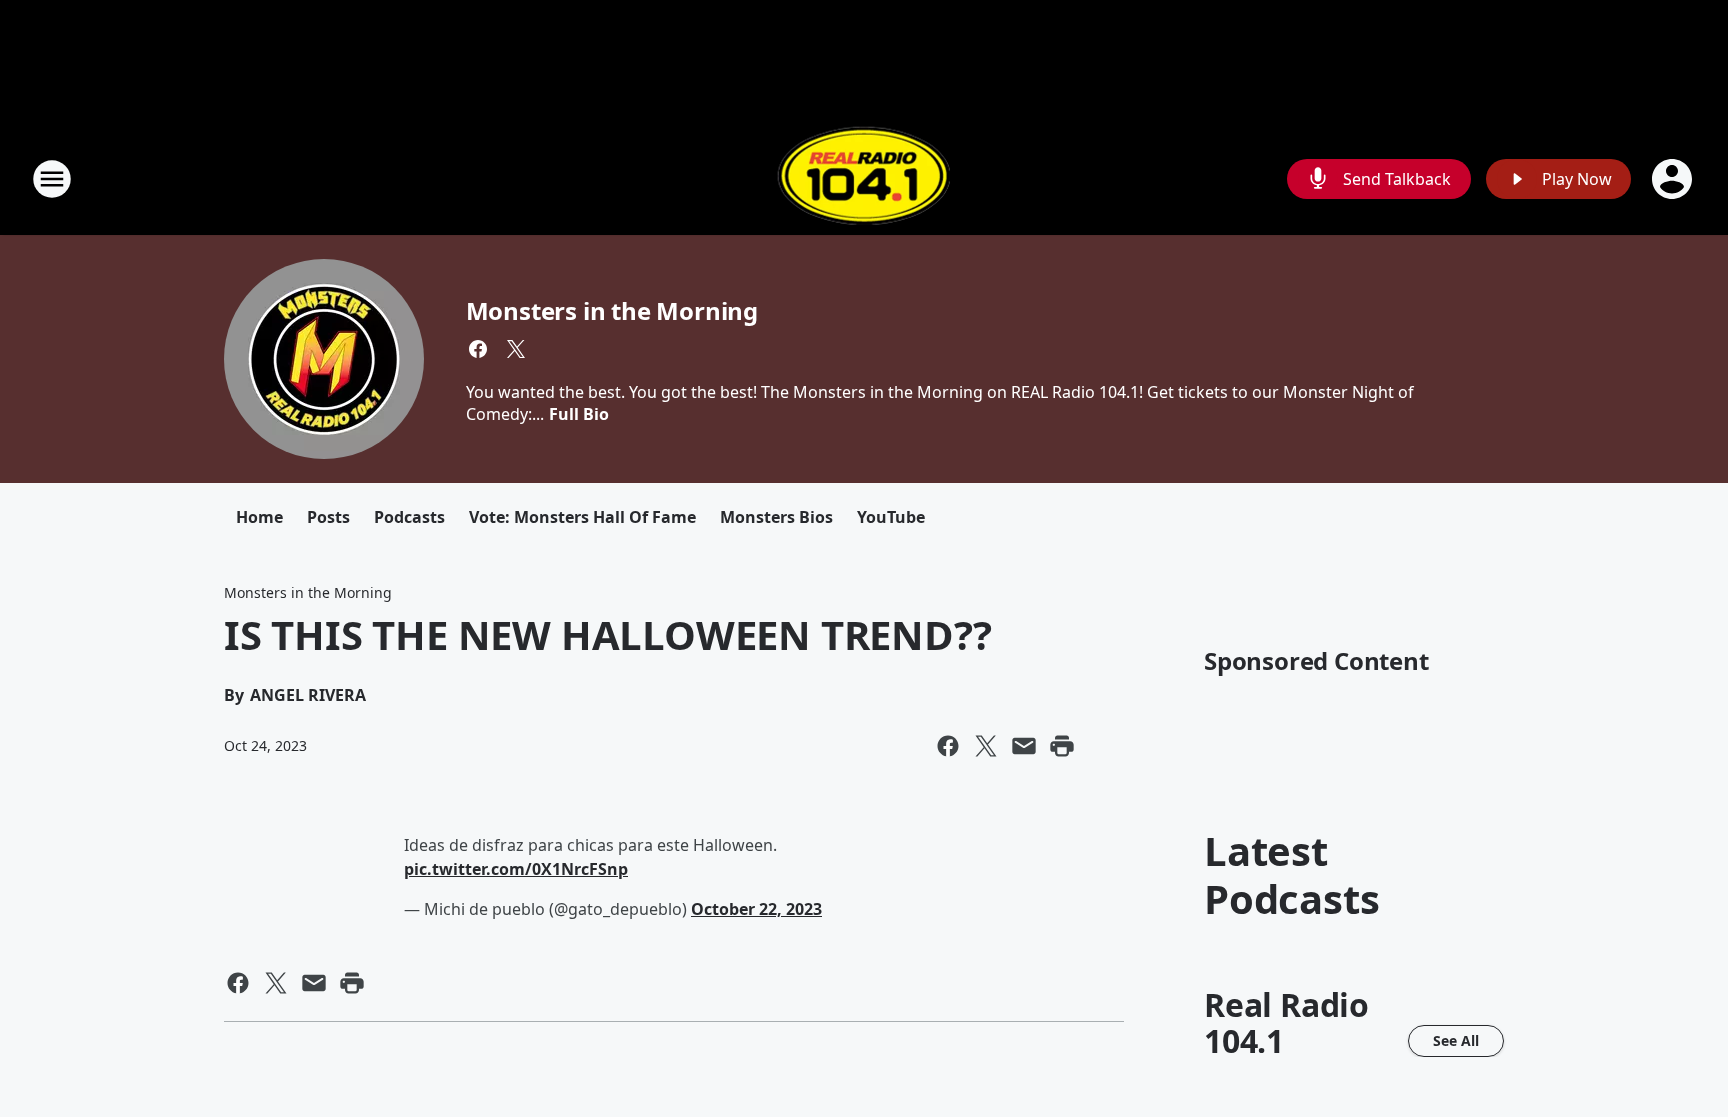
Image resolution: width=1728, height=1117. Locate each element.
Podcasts (409, 517)
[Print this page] (1062, 746)
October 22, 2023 (756, 909)
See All (1456, 1040)
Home (259, 517)
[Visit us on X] (516, 349)
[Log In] (1674, 179)
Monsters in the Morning (612, 310)
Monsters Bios (776, 517)
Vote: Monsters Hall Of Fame (582, 517)
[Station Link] (864, 178)
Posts (328, 517)
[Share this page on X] (986, 746)
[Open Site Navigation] (52, 179)
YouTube (891, 517)
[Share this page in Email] (1024, 746)
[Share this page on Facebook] (948, 746)
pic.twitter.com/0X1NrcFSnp (516, 869)
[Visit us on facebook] (478, 349)
